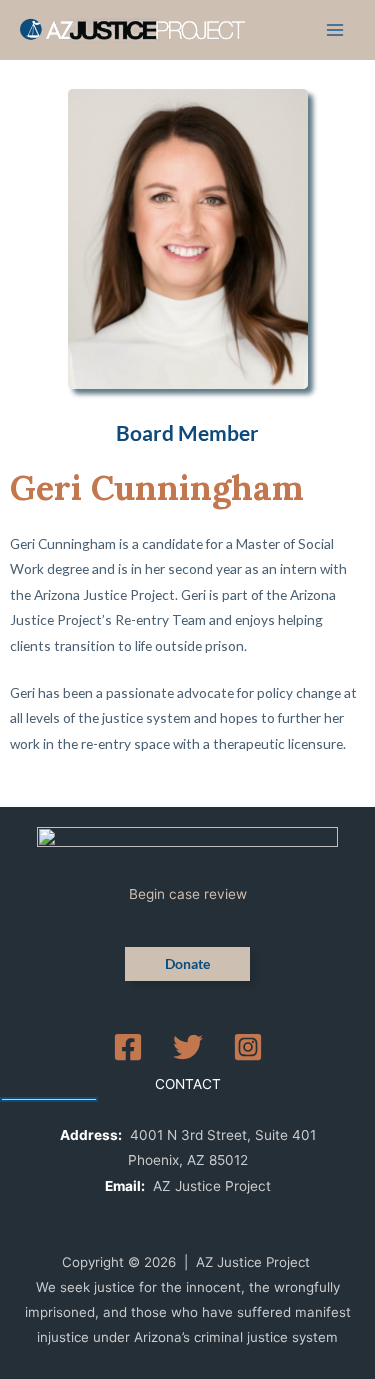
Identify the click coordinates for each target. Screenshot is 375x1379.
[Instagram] (248, 1047)
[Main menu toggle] (335, 30)
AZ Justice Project (212, 1186)
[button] (187, 964)
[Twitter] (188, 1047)
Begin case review (188, 894)
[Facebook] (128, 1047)
